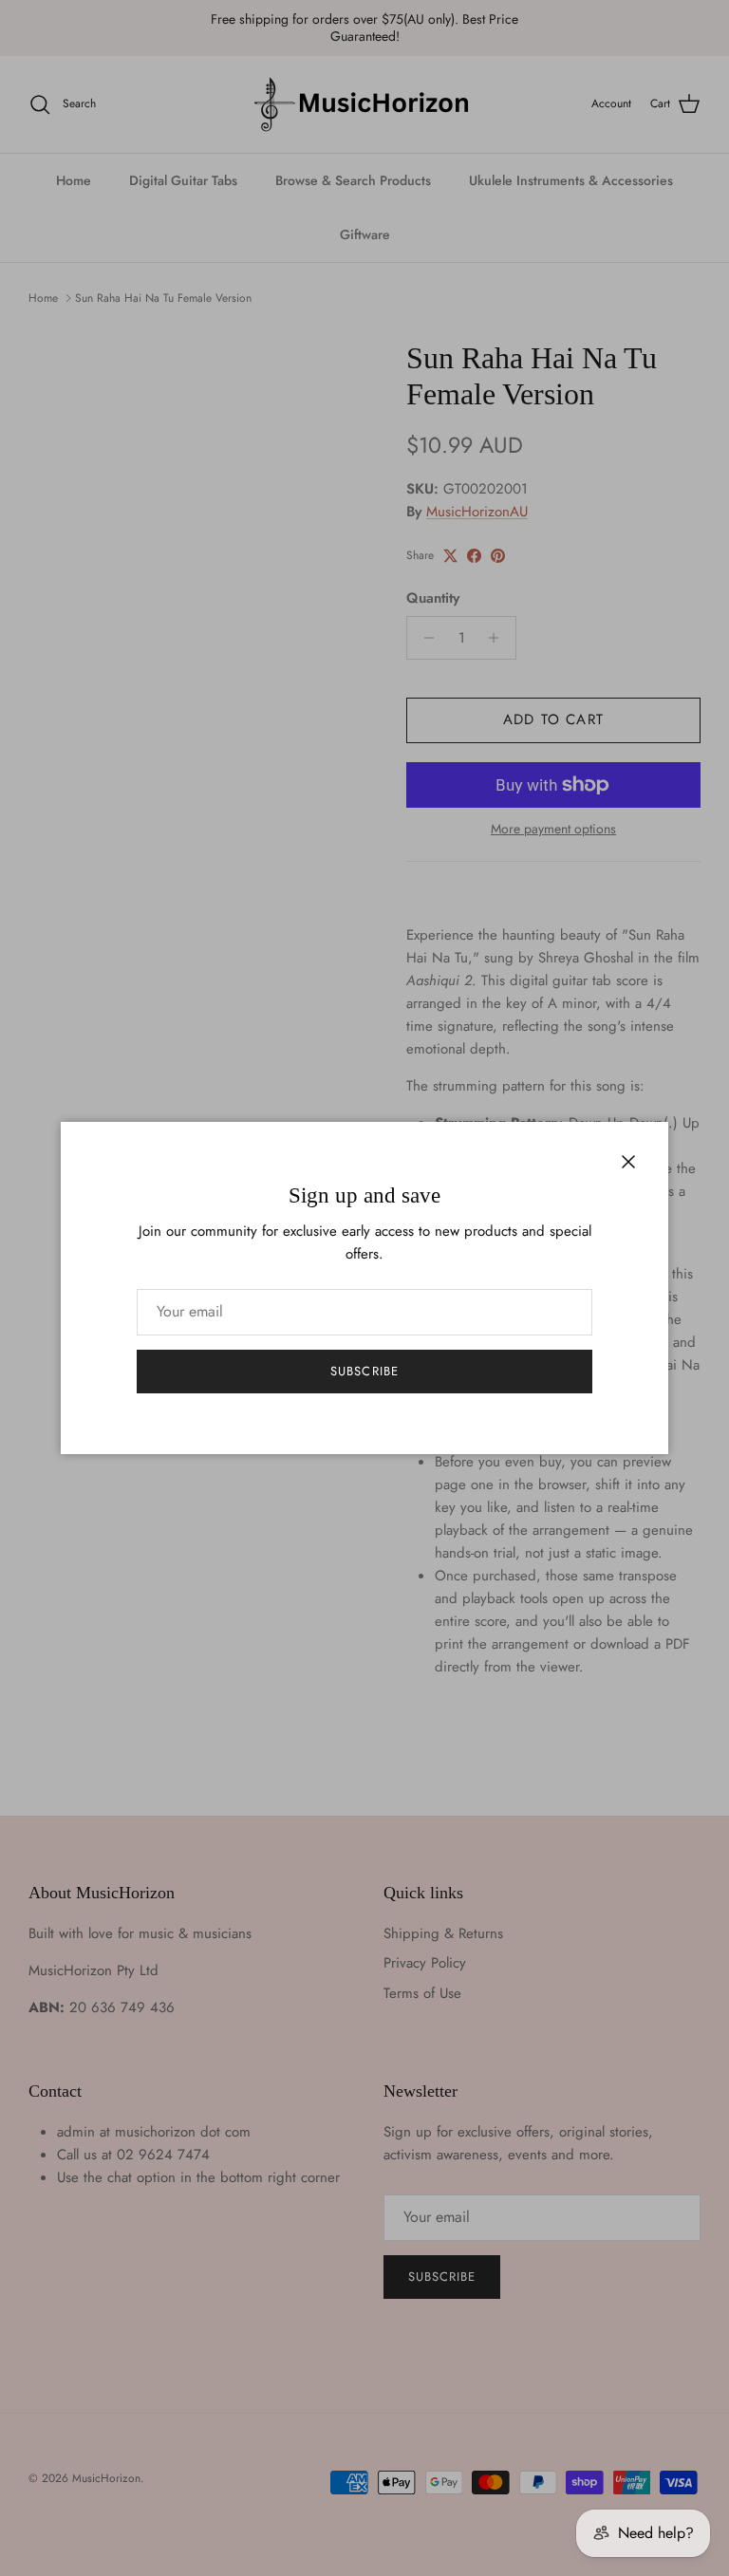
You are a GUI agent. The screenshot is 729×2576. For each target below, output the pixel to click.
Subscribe (364, 1371)
